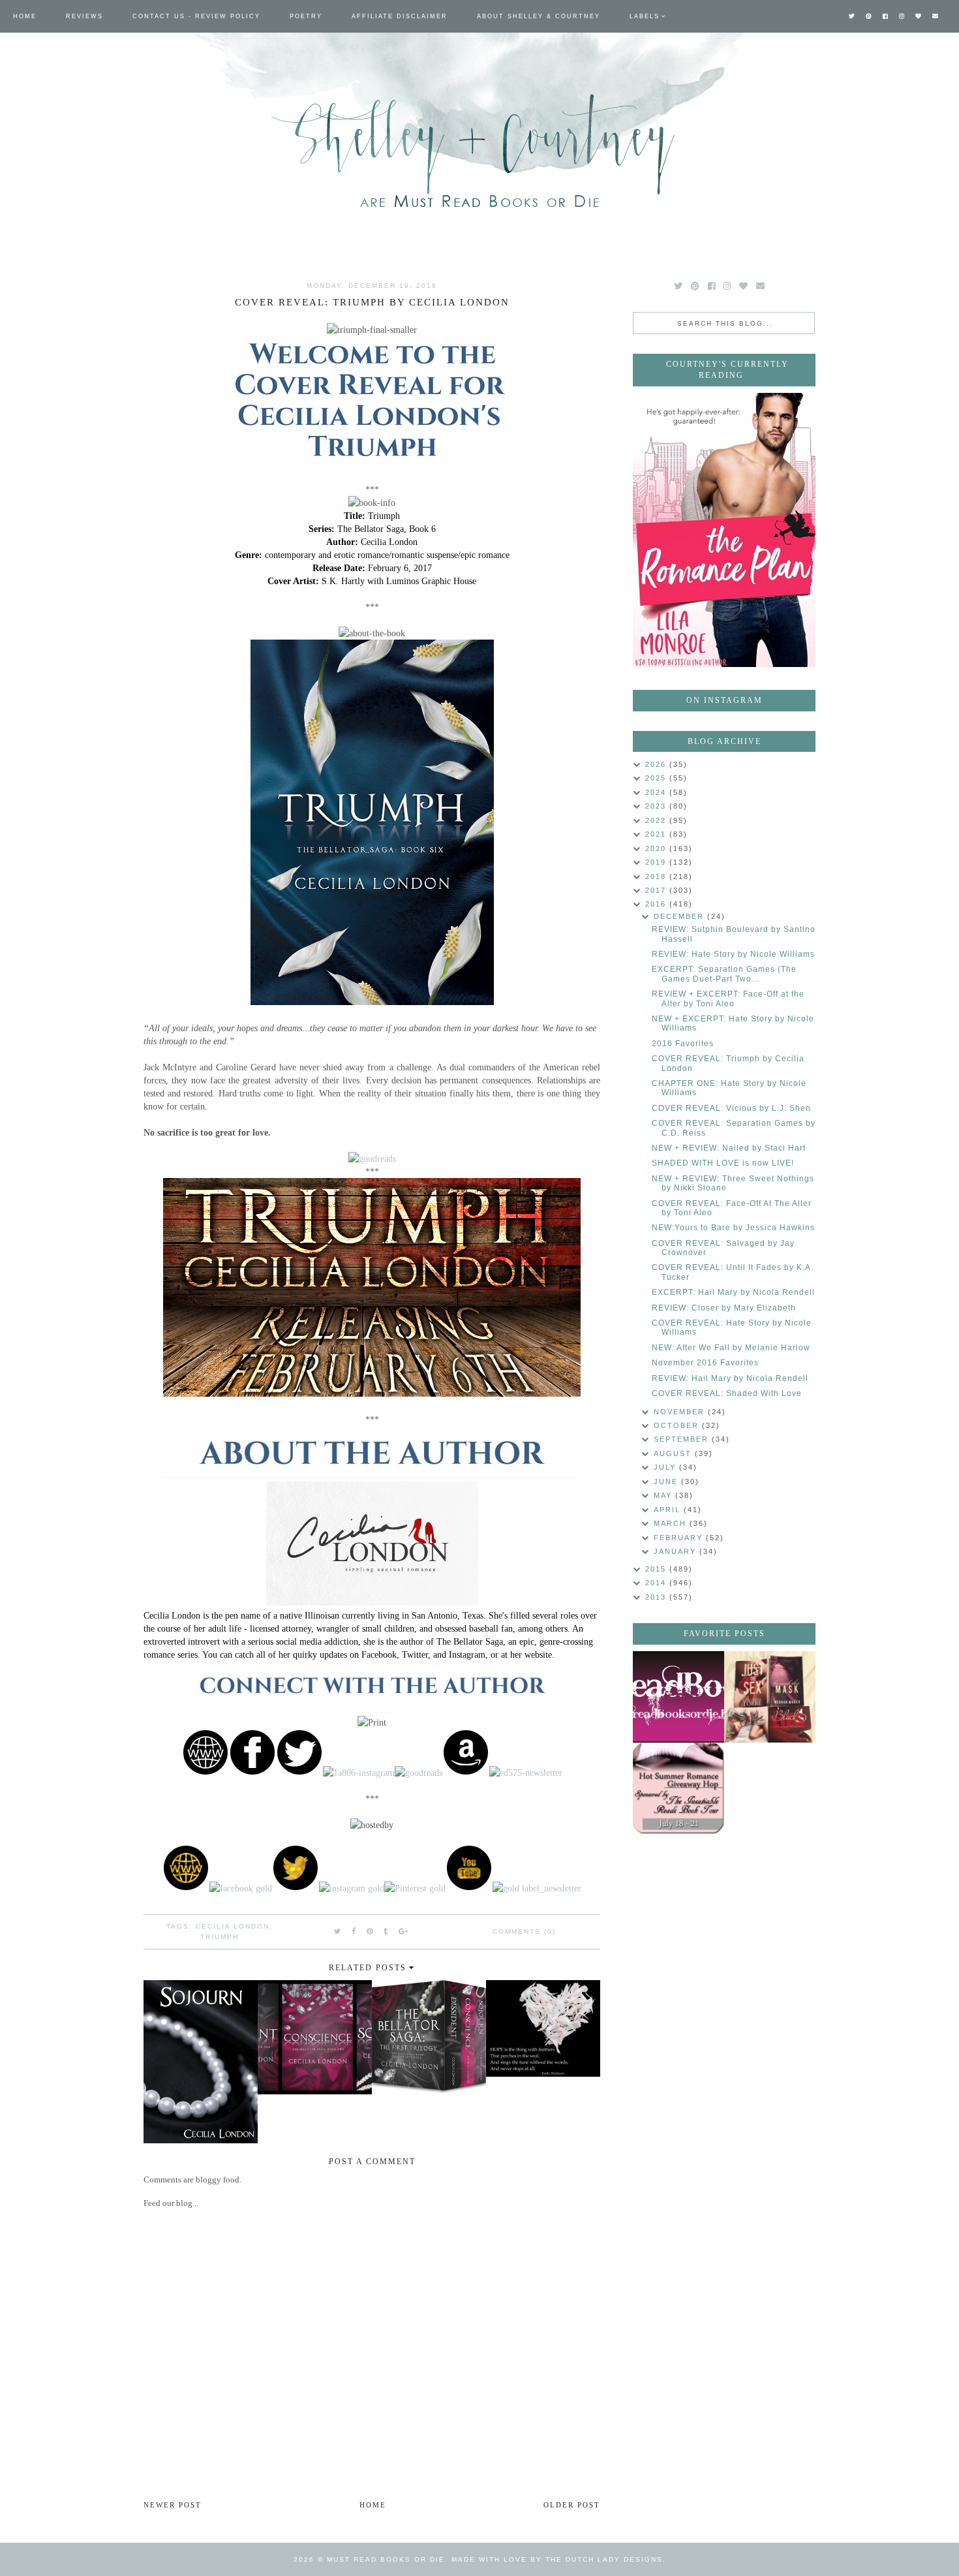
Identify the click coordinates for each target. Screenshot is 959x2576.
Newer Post (173, 2505)
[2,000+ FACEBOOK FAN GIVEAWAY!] (678, 1697)
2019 (657, 862)
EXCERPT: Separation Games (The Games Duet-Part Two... (724, 974)
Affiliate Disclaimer (400, 16)
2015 (657, 1569)
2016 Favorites (683, 1044)
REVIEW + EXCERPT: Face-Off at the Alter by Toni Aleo (728, 999)
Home (25, 16)
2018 (657, 877)
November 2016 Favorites (705, 1363)
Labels (645, 16)
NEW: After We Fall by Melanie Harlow (731, 1348)
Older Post (572, 2505)
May (664, 1495)
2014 (657, 1583)
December (680, 916)
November (681, 1412)
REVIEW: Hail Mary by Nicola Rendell (730, 1378)
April (669, 1510)
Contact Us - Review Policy (196, 16)
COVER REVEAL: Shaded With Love (727, 1393)
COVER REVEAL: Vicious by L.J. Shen (731, 1108)
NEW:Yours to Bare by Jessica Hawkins (733, 1228)
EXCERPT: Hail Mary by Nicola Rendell (733, 1292)
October (678, 1425)
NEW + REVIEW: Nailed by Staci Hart (729, 1148)
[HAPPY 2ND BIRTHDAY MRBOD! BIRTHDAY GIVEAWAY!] (770, 1697)
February (680, 1538)
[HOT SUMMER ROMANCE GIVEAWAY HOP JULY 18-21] (678, 1788)
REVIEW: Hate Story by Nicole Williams (733, 954)
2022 (657, 820)
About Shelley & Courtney (539, 16)
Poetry (306, 16)
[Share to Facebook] (354, 1931)
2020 (657, 848)
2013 (657, 1597)
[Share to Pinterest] (370, 1931)
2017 (657, 890)
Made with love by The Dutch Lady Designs (557, 2559)
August (674, 1453)
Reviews (84, 16)
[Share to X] (338, 1931)
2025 (657, 778)
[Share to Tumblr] (386, 1931)
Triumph (220, 1937)
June (667, 1482)
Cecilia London (233, 1926)
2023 (657, 806)
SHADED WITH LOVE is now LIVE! (723, 1163)
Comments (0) (524, 1932)
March (672, 1523)
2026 (657, 764)
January (677, 1551)
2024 (657, 792)
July (666, 1467)
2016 (657, 904)
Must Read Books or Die (386, 2559)
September (683, 1439)
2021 (657, 834)
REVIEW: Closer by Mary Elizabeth (724, 1308)
